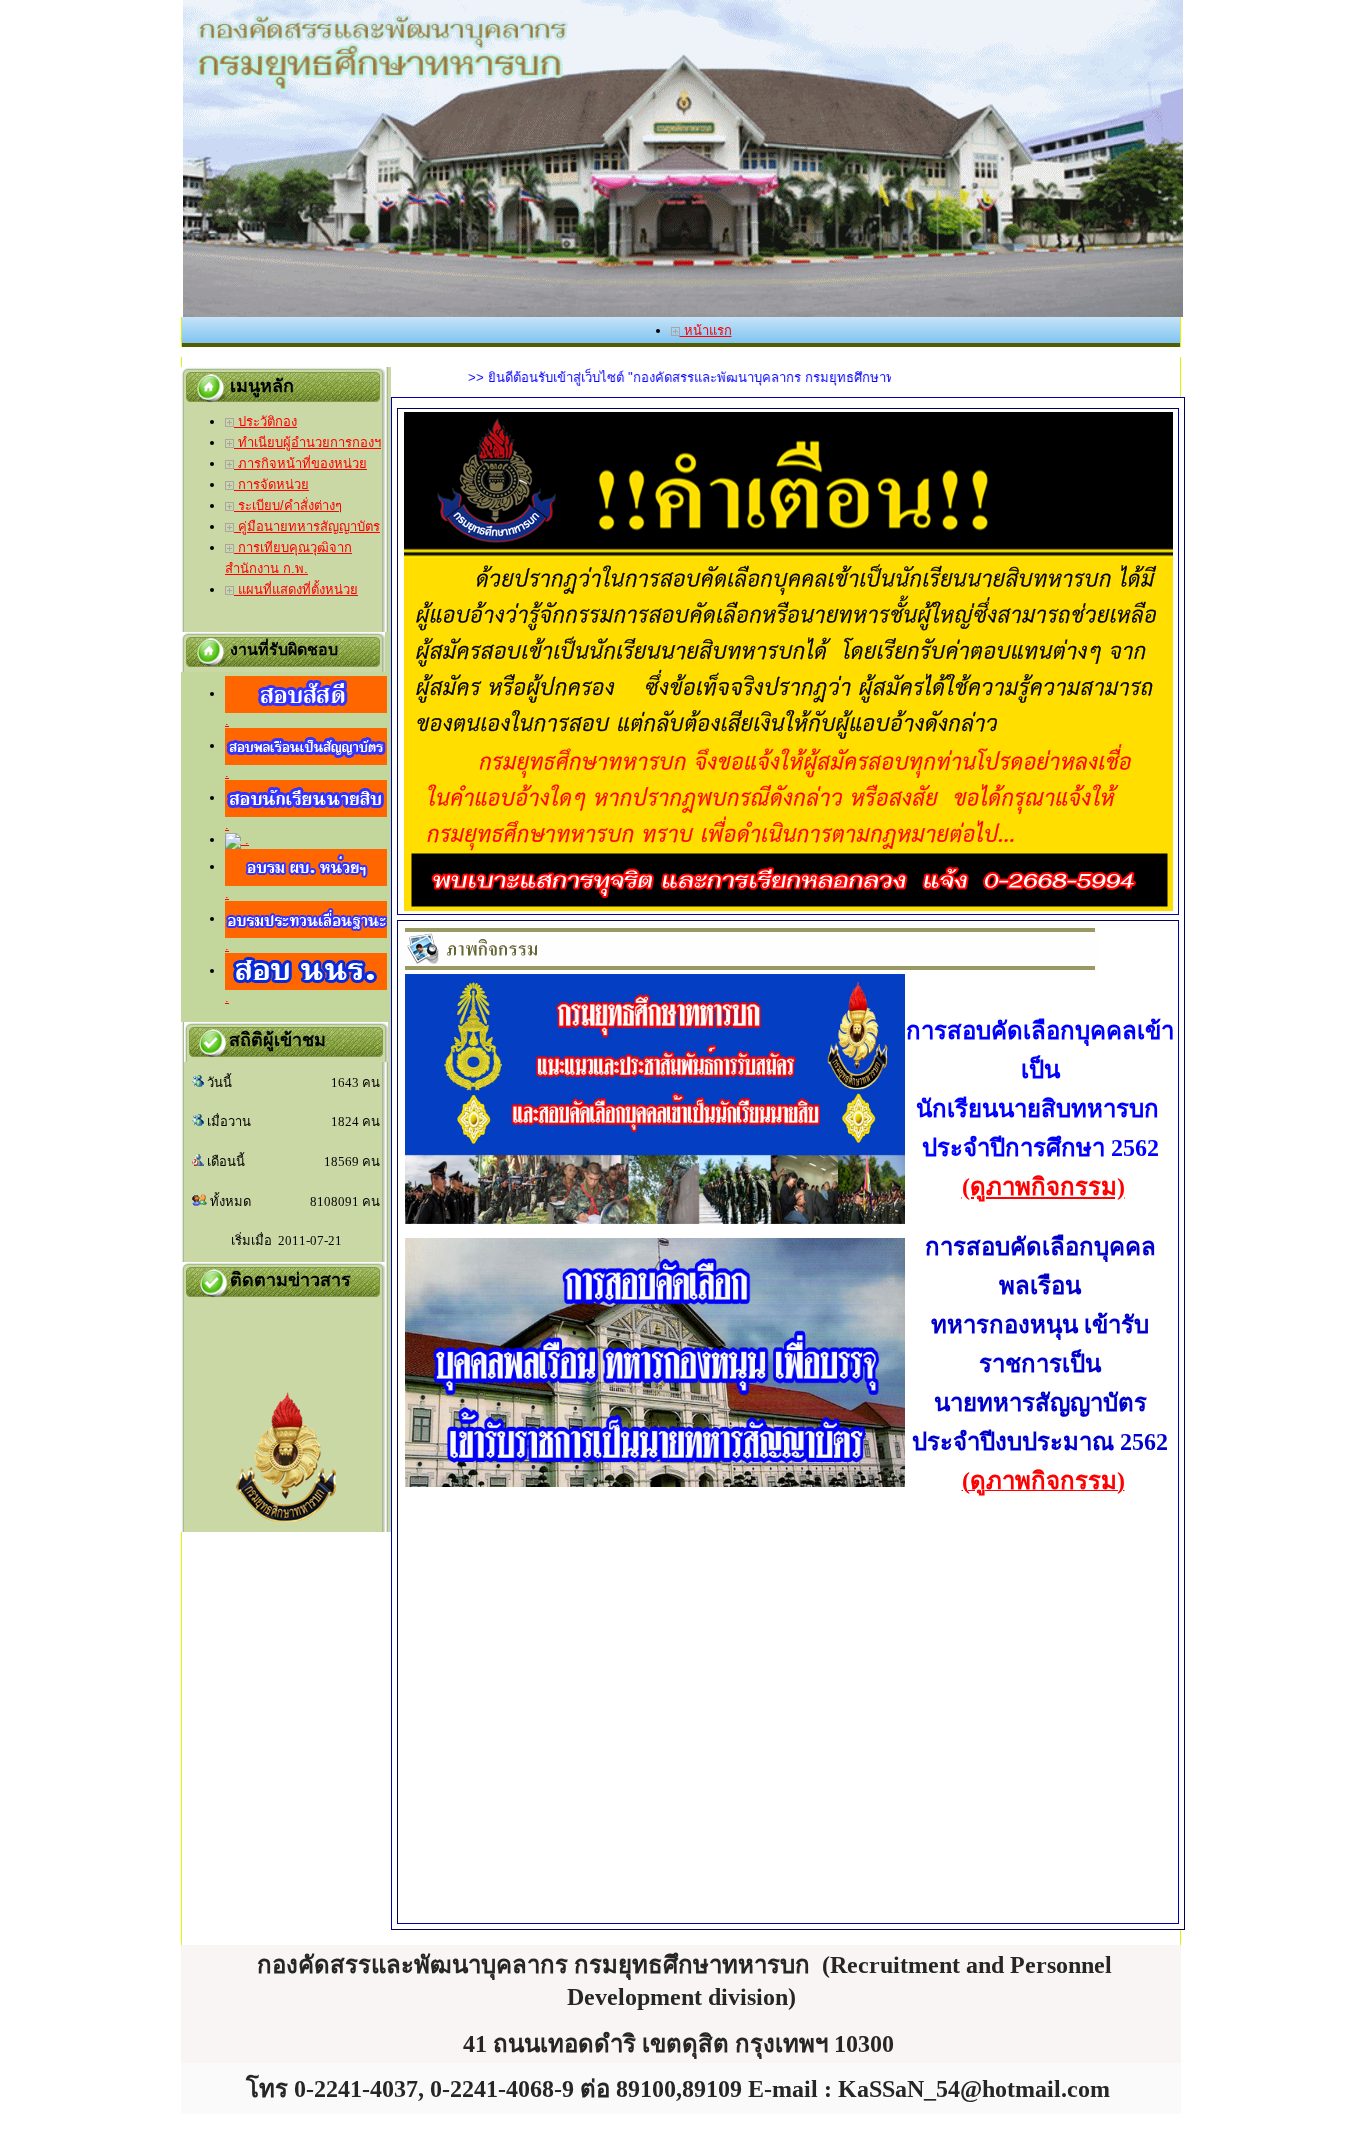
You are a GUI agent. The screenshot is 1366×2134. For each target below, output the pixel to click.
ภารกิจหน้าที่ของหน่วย (300, 463)
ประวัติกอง (265, 421)
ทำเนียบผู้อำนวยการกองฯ (307, 442)
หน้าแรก (706, 330)
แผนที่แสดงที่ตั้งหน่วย (296, 589)
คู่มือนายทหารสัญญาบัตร (307, 526)
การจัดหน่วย (271, 484)
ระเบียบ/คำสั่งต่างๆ (288, 505)
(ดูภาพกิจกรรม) (1043, 1187)
